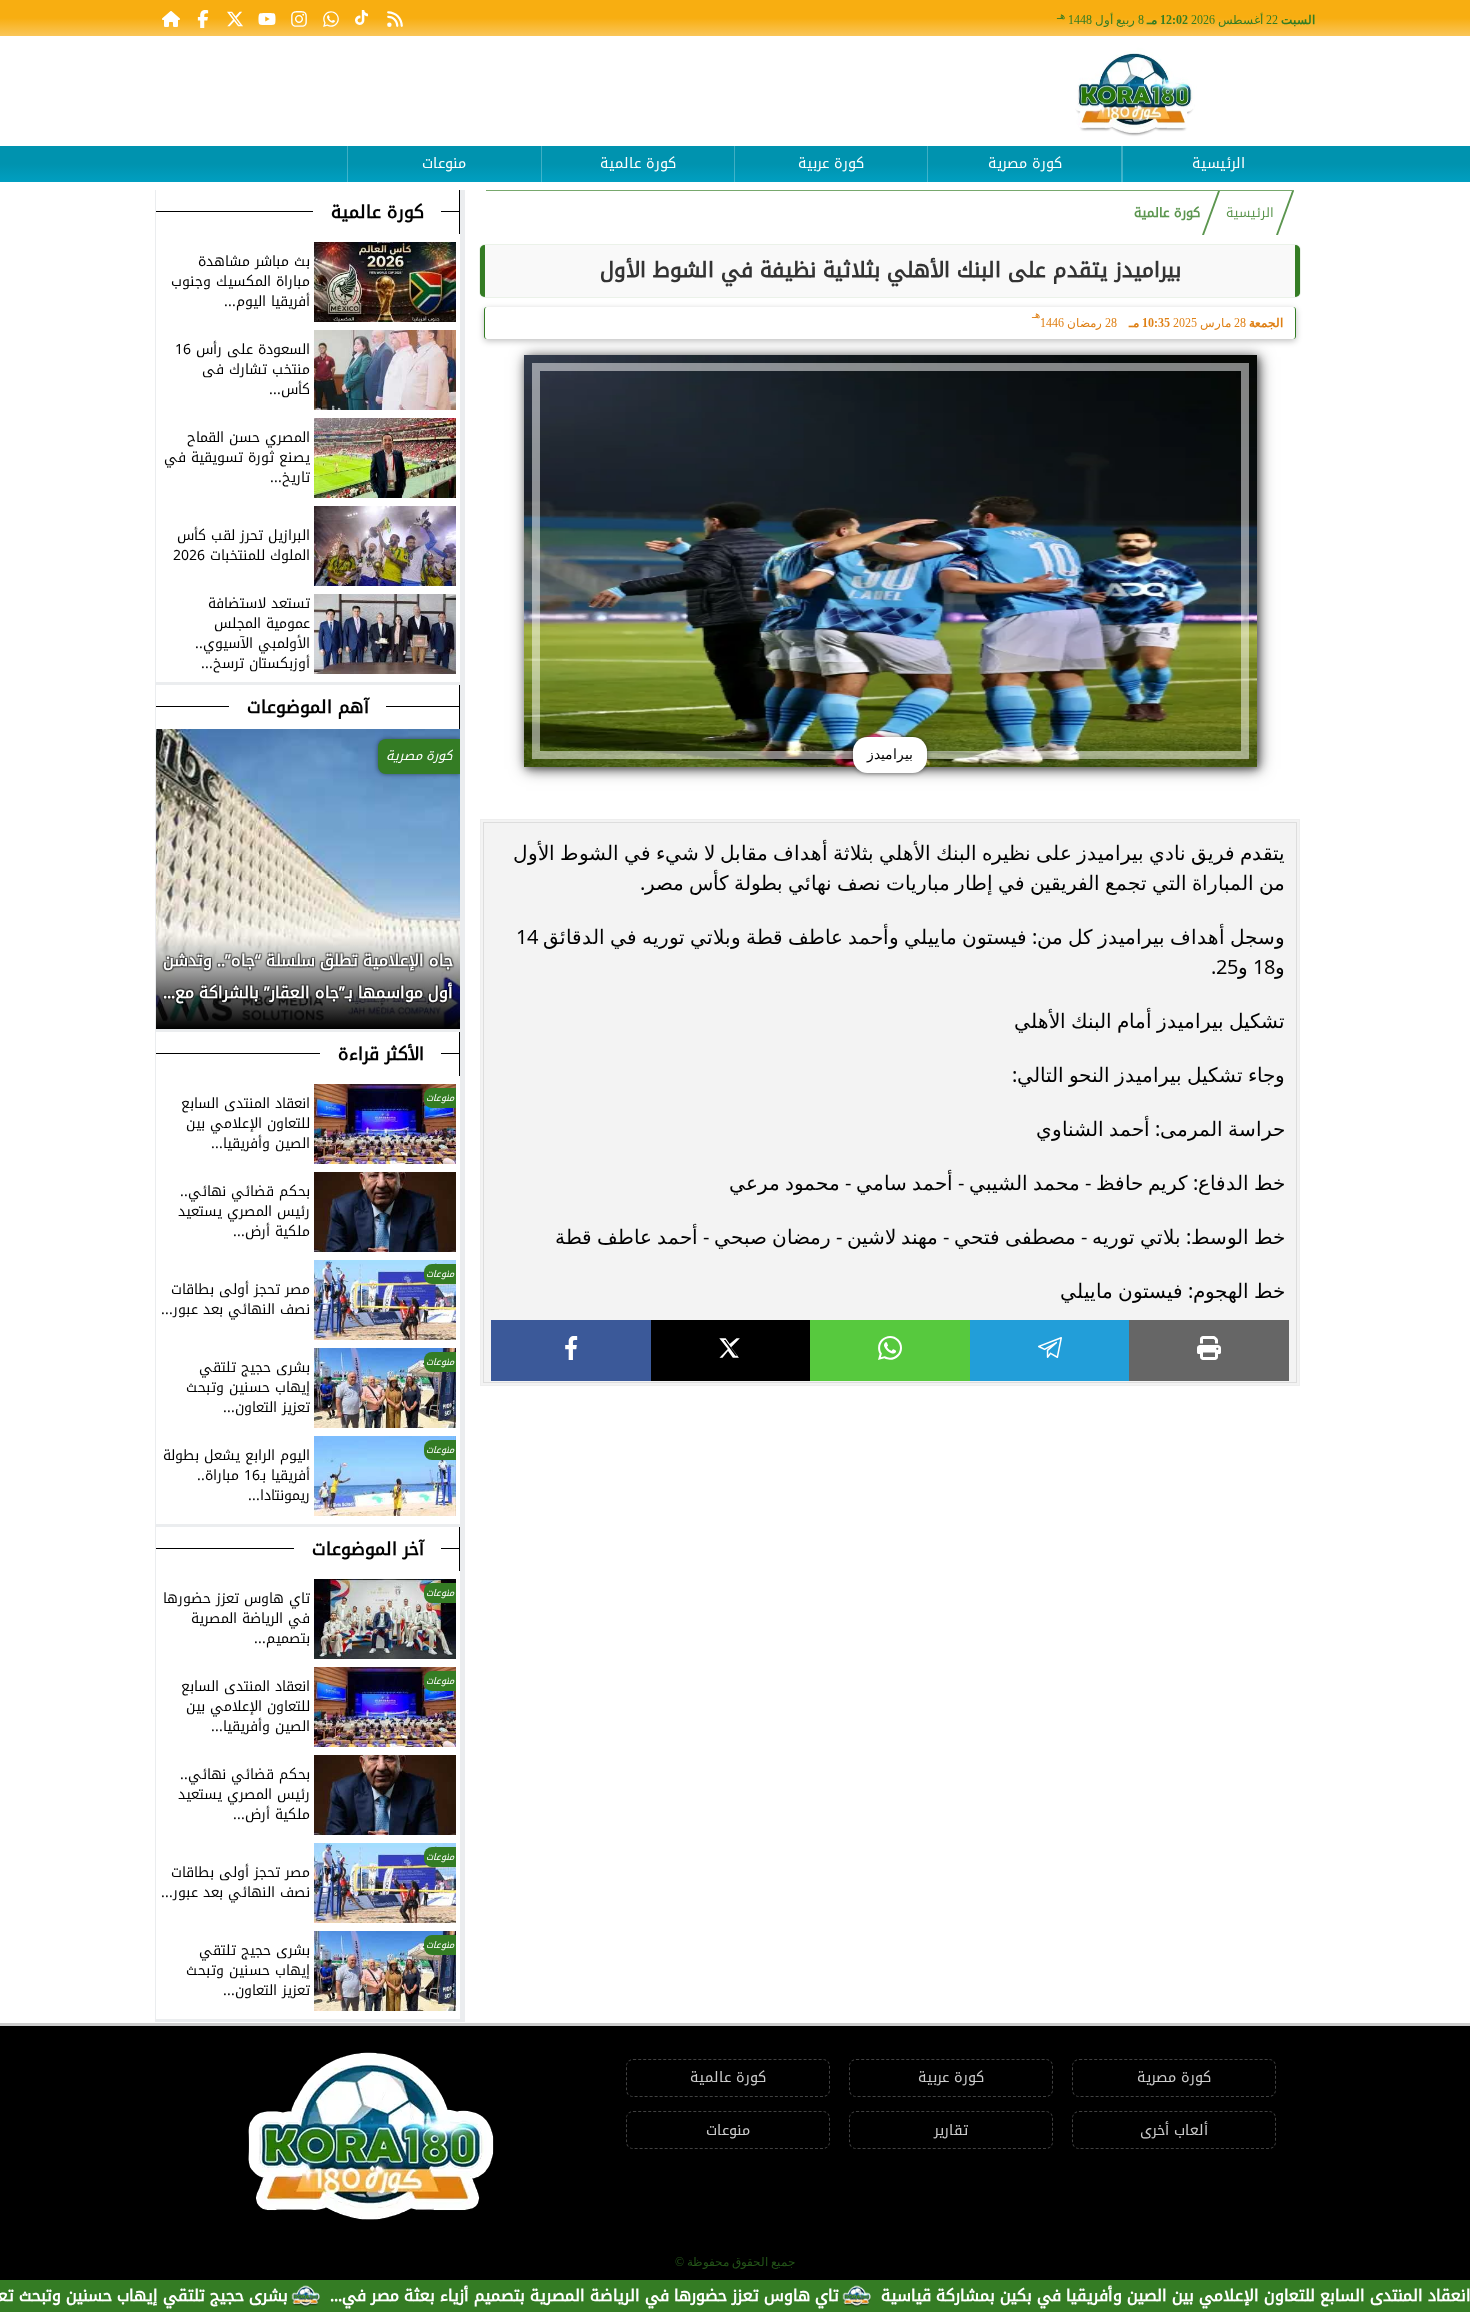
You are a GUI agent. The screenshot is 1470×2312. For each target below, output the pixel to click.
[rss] (395, 18)
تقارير (951, 2130)
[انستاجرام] (299, 18)
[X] (731, 1350)
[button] (172, 987)
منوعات (444, 163)
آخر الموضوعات (368, 1549)
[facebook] (571, 1350)
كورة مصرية (1025, 163)
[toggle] (251, 149)
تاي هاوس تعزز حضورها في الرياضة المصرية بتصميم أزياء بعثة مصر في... (651, 2295)
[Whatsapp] (331, 18)
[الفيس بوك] (203, 18)
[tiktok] (363, 18)
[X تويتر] (235, 18)
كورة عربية (831, 163)
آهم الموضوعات (308, 707)
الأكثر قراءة (381, 1054)
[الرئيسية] (171, 18)
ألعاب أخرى (1174, 2130)
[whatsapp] (890, 1350)
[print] (1209, 1350)
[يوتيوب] (267, 18)
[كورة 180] (1135, 95)
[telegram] (1050, 1350)
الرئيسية (1218, 163)
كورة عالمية (638, 163)
